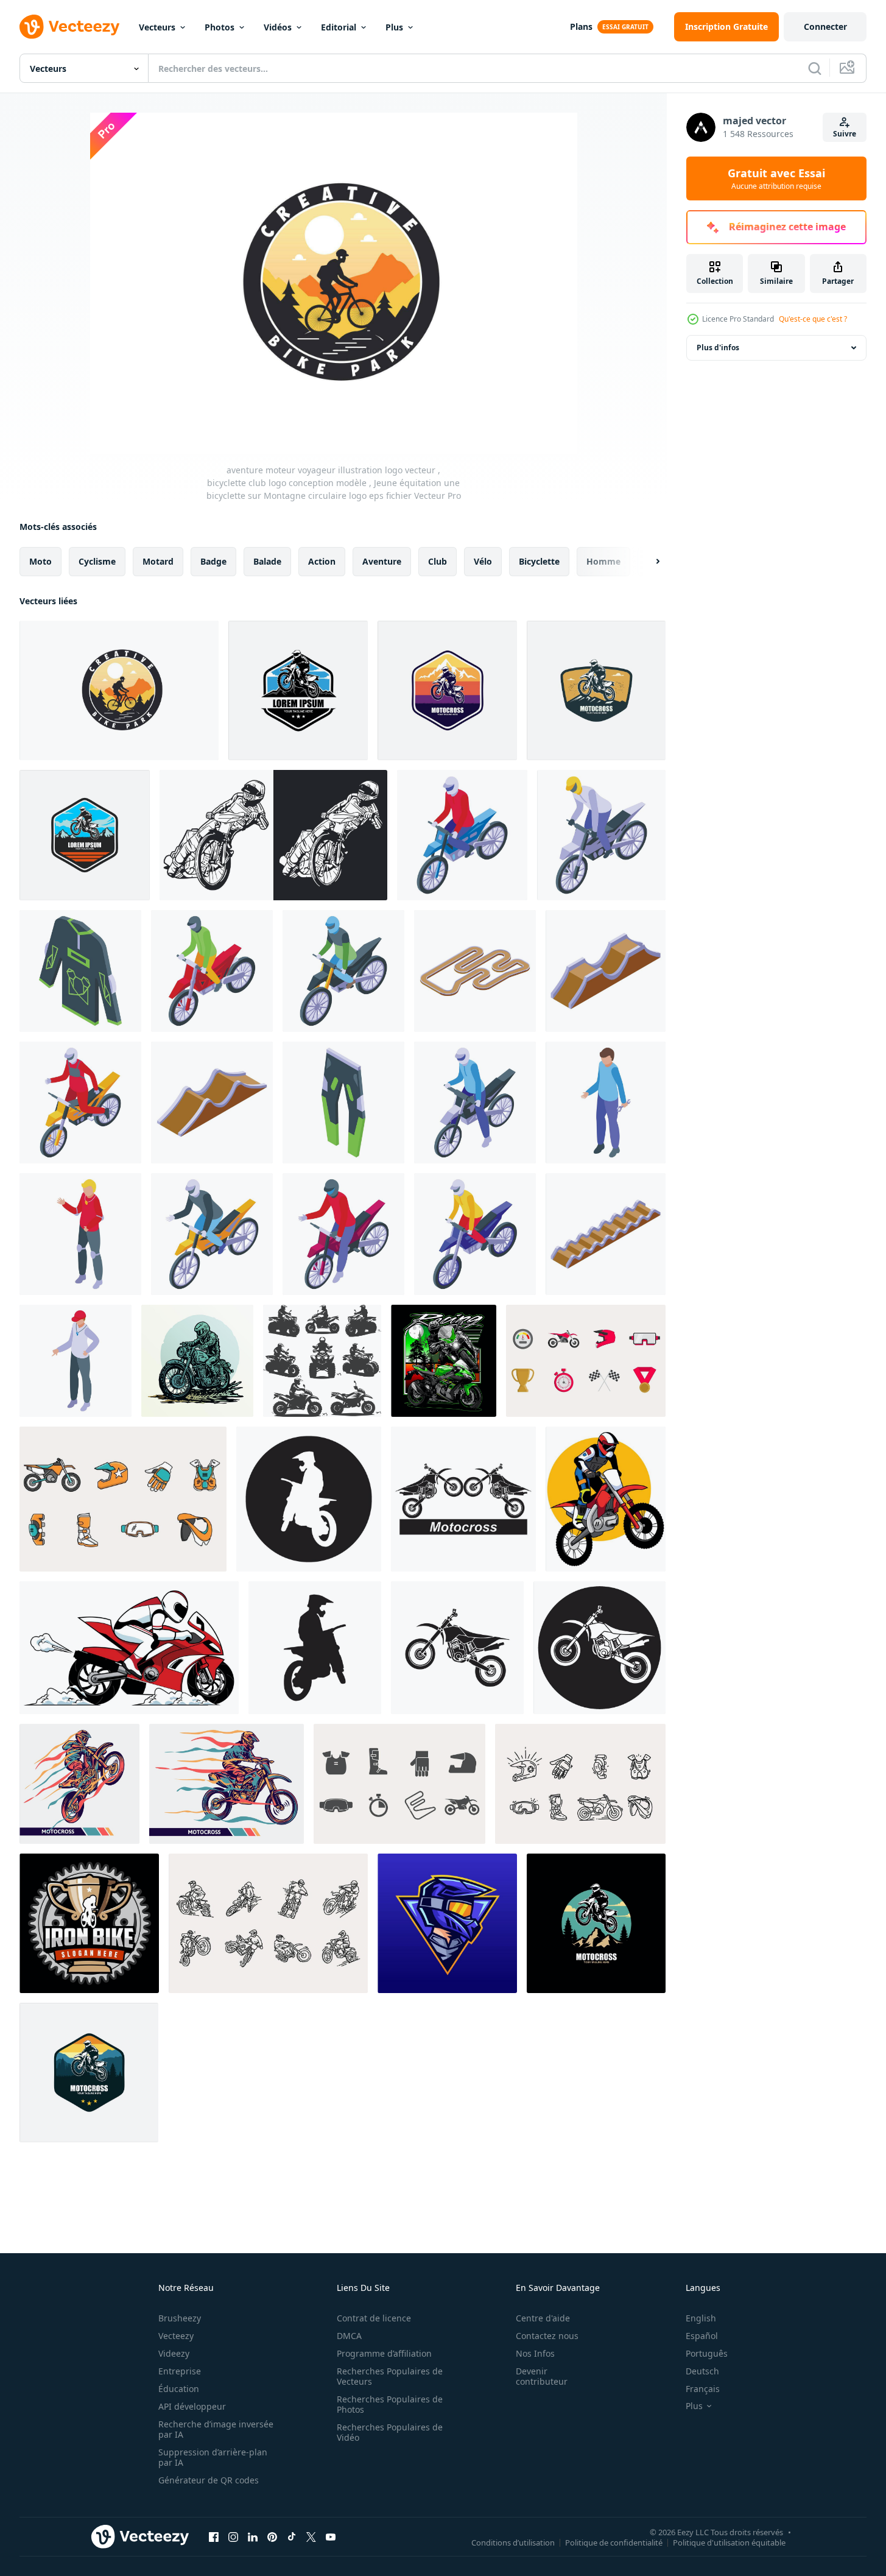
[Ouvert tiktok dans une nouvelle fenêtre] (292, 2536)
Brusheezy (180, 2318)
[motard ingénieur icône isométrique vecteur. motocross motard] (606, 1103)
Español (702, 2336)
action (322, 561)
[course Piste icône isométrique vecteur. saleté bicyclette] (212, 1103)
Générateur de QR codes (209, 2480)
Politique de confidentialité (614, 2542)
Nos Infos (535, 2353)
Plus (394, 27)
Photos (220, 27)
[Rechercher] (815, 68)
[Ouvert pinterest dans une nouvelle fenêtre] (272, 2536)
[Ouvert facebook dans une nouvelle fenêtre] (214, 2536)
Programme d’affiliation (384, 2353)
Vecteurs (157, 27)
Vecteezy (176, 2336)
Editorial (339, 27)
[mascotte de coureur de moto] (129, 1648)
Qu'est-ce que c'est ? (813, 319)
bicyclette (539, 561)
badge (213, 561)
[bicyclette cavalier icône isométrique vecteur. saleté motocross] (212, 971)
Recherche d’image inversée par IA (216, 2429)
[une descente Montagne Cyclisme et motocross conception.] (298, 690)
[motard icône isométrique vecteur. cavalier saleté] (80, 1234)
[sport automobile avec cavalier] (444, 1361)
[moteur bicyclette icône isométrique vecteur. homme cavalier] (343, 1234)
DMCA (349, 2336)
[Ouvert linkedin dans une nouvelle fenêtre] (253, 2536)
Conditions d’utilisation (513, 2542)
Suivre (845, 134)
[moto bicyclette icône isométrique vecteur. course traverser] (212, 1234)
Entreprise (180, 2371)
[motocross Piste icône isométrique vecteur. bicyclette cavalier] (475, 971)
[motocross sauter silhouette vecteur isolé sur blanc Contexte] (89, 2073)
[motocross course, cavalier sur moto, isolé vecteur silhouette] (596, 1923)
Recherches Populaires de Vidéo (390, 2432)
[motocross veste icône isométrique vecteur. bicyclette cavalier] (80, 971)
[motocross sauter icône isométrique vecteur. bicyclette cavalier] (606, 971)
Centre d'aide (543, 2318)
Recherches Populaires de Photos (390, 2404)
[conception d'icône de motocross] (309, 1499)
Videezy (174, 2353)
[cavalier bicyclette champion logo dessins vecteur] (89, 1923)
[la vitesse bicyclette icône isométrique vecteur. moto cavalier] (475, 1234)
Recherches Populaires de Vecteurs (390, 2376)
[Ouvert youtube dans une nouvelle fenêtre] (331, 2536)
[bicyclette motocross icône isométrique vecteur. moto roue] (343, 971)
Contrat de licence (374, 2318)
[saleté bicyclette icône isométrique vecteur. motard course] (475, 1103)
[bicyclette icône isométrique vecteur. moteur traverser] (462, 835)
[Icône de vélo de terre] (399, 1784)
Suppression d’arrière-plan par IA (213, 2457)
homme (603, 561)
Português (707, 2353)
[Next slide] (647, 562)
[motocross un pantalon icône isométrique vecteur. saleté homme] (343, 1103)
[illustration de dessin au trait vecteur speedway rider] (273, 835)
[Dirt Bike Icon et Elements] (123, 1499)
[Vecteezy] (69, 27)
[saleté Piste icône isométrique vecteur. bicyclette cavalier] (606, 1234)
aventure (382, 561)
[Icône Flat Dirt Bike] (586, 1361)
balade (267, 561)
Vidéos (278, 27)
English (701, 2318)
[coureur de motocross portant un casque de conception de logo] (447, 1923)
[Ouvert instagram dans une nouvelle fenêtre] (233, 2536)
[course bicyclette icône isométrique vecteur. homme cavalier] (80, 1103)
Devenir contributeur (542, 2376)
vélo (483, 561)
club (438, 561)
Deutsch (702, 2371)
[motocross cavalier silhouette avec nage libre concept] (322, 1361)
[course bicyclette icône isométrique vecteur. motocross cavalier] (601, 835)
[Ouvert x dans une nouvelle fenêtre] (311, 2536)
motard (158, 561)
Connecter (825, 26)
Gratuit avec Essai (776, 178)
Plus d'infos (718, 348)
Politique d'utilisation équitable (729, 2542)
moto (40, 561)
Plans (581, 26)
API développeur (192, 2406)
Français (703, 2389)
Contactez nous (547, 2336)
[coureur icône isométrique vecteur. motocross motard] (76, 1361)
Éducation (179, 2389)
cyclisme (97, 561)
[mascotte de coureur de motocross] (606, 1499)
